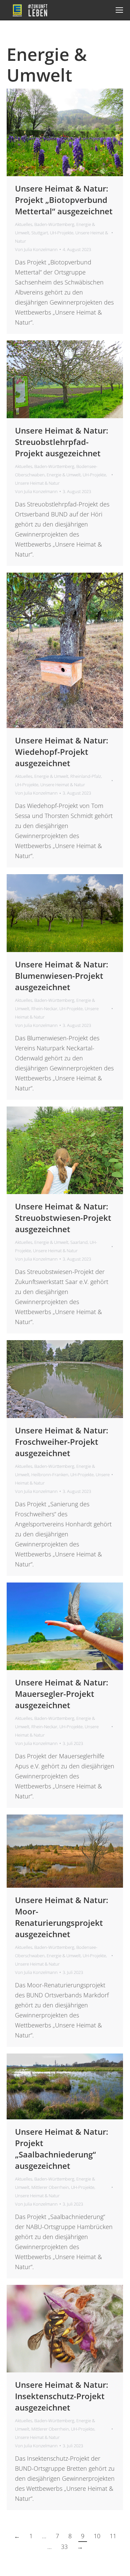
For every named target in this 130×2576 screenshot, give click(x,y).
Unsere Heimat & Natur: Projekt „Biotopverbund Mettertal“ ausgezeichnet (64, 200)
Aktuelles (24, 224)
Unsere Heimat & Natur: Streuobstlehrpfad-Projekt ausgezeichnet (62, 442)
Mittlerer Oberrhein (50, 2187)
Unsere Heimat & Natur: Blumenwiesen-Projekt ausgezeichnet (62, 976)
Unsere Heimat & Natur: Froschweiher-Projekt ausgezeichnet (62, 1442)
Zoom (56, 132)
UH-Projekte (62, 233)
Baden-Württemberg (54, 224)
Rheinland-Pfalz (86, 776)
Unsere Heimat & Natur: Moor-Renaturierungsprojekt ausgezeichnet (62, 1917)
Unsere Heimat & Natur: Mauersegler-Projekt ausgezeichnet (62, 1694)
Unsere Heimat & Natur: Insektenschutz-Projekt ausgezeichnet (62, 2396)
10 (97, 2536)
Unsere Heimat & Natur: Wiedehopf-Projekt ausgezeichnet (62, 752)
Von (36, 249)
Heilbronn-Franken (50, 1475)
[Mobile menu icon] (119, 10)
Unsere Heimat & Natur (37, 483)
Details (74, 132)
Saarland (79, 1242)
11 (113, 2536)
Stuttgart (40, 233)
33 (64, 2547)
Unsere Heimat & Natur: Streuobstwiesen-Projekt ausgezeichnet (63, 1218)
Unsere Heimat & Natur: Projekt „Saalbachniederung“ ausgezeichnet (62, 2149)
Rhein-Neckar (44, 1009)
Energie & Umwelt (64, 475)
